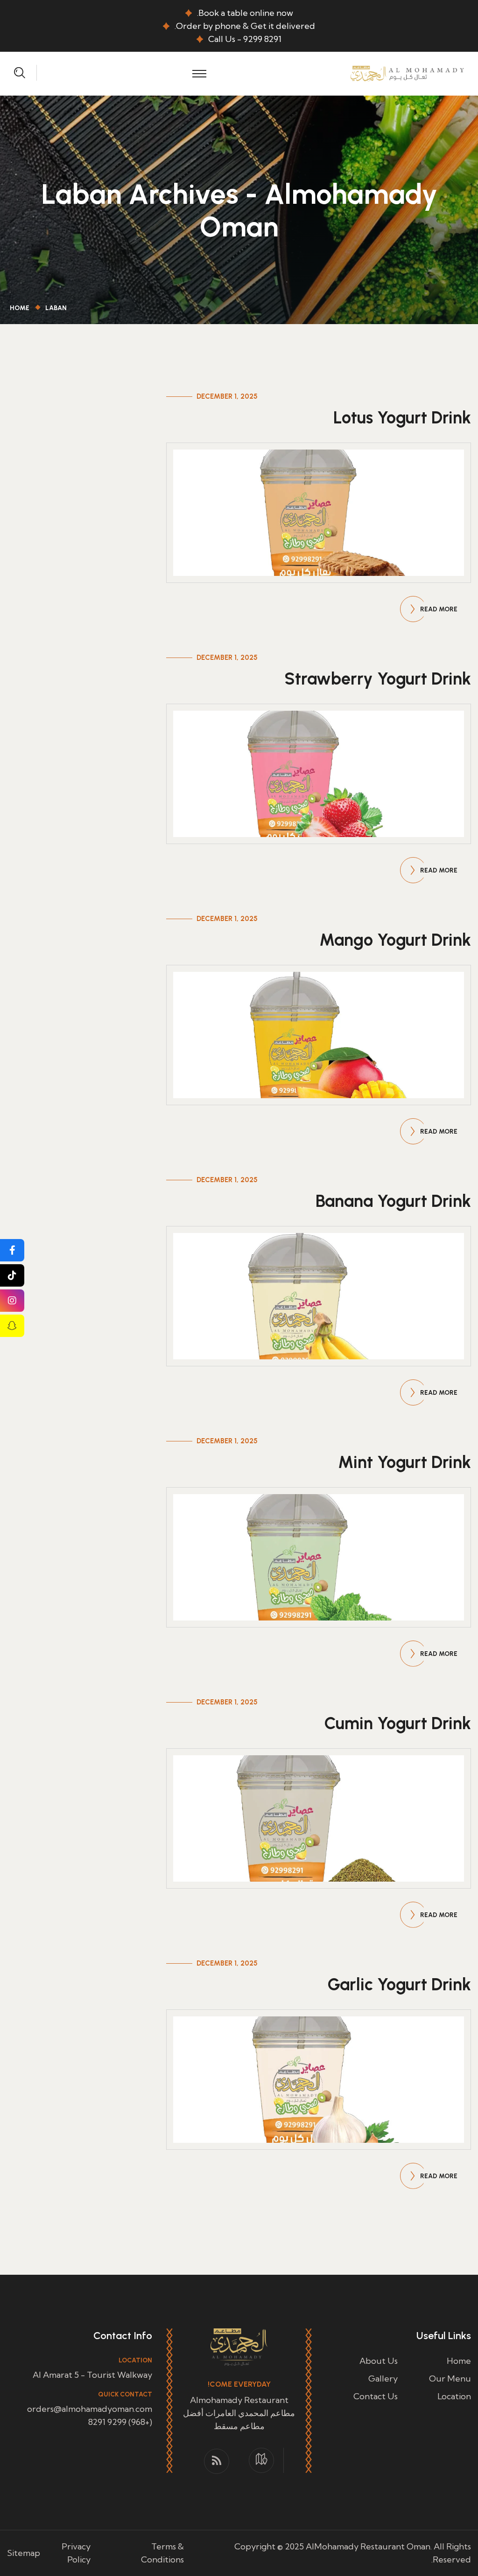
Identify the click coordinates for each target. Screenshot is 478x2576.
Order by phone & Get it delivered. (245, 26)
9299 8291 (262, 39)
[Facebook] (12, 1250)
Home (18, 308)
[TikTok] (12, 1275)
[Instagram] (12, 1301)
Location (454, 2396)
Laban (56, 308)
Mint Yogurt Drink (404, 1462)
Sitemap (24, 2553)
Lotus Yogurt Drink (402, 418)
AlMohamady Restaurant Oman (368, 2546)
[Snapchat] (12, 1326)
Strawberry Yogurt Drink (378, 679)
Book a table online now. (245, 13)
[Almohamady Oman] (407, 73)
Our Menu (450, 2379)
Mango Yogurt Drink (395, 940)
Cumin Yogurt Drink (398, 1723)
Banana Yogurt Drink (393, 1201)
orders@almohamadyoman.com (90, 2409)
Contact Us (376, 2396)
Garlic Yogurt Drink (399, 1984)
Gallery (383, 2379)
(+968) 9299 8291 (120, 2422)
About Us (379, 2361)
